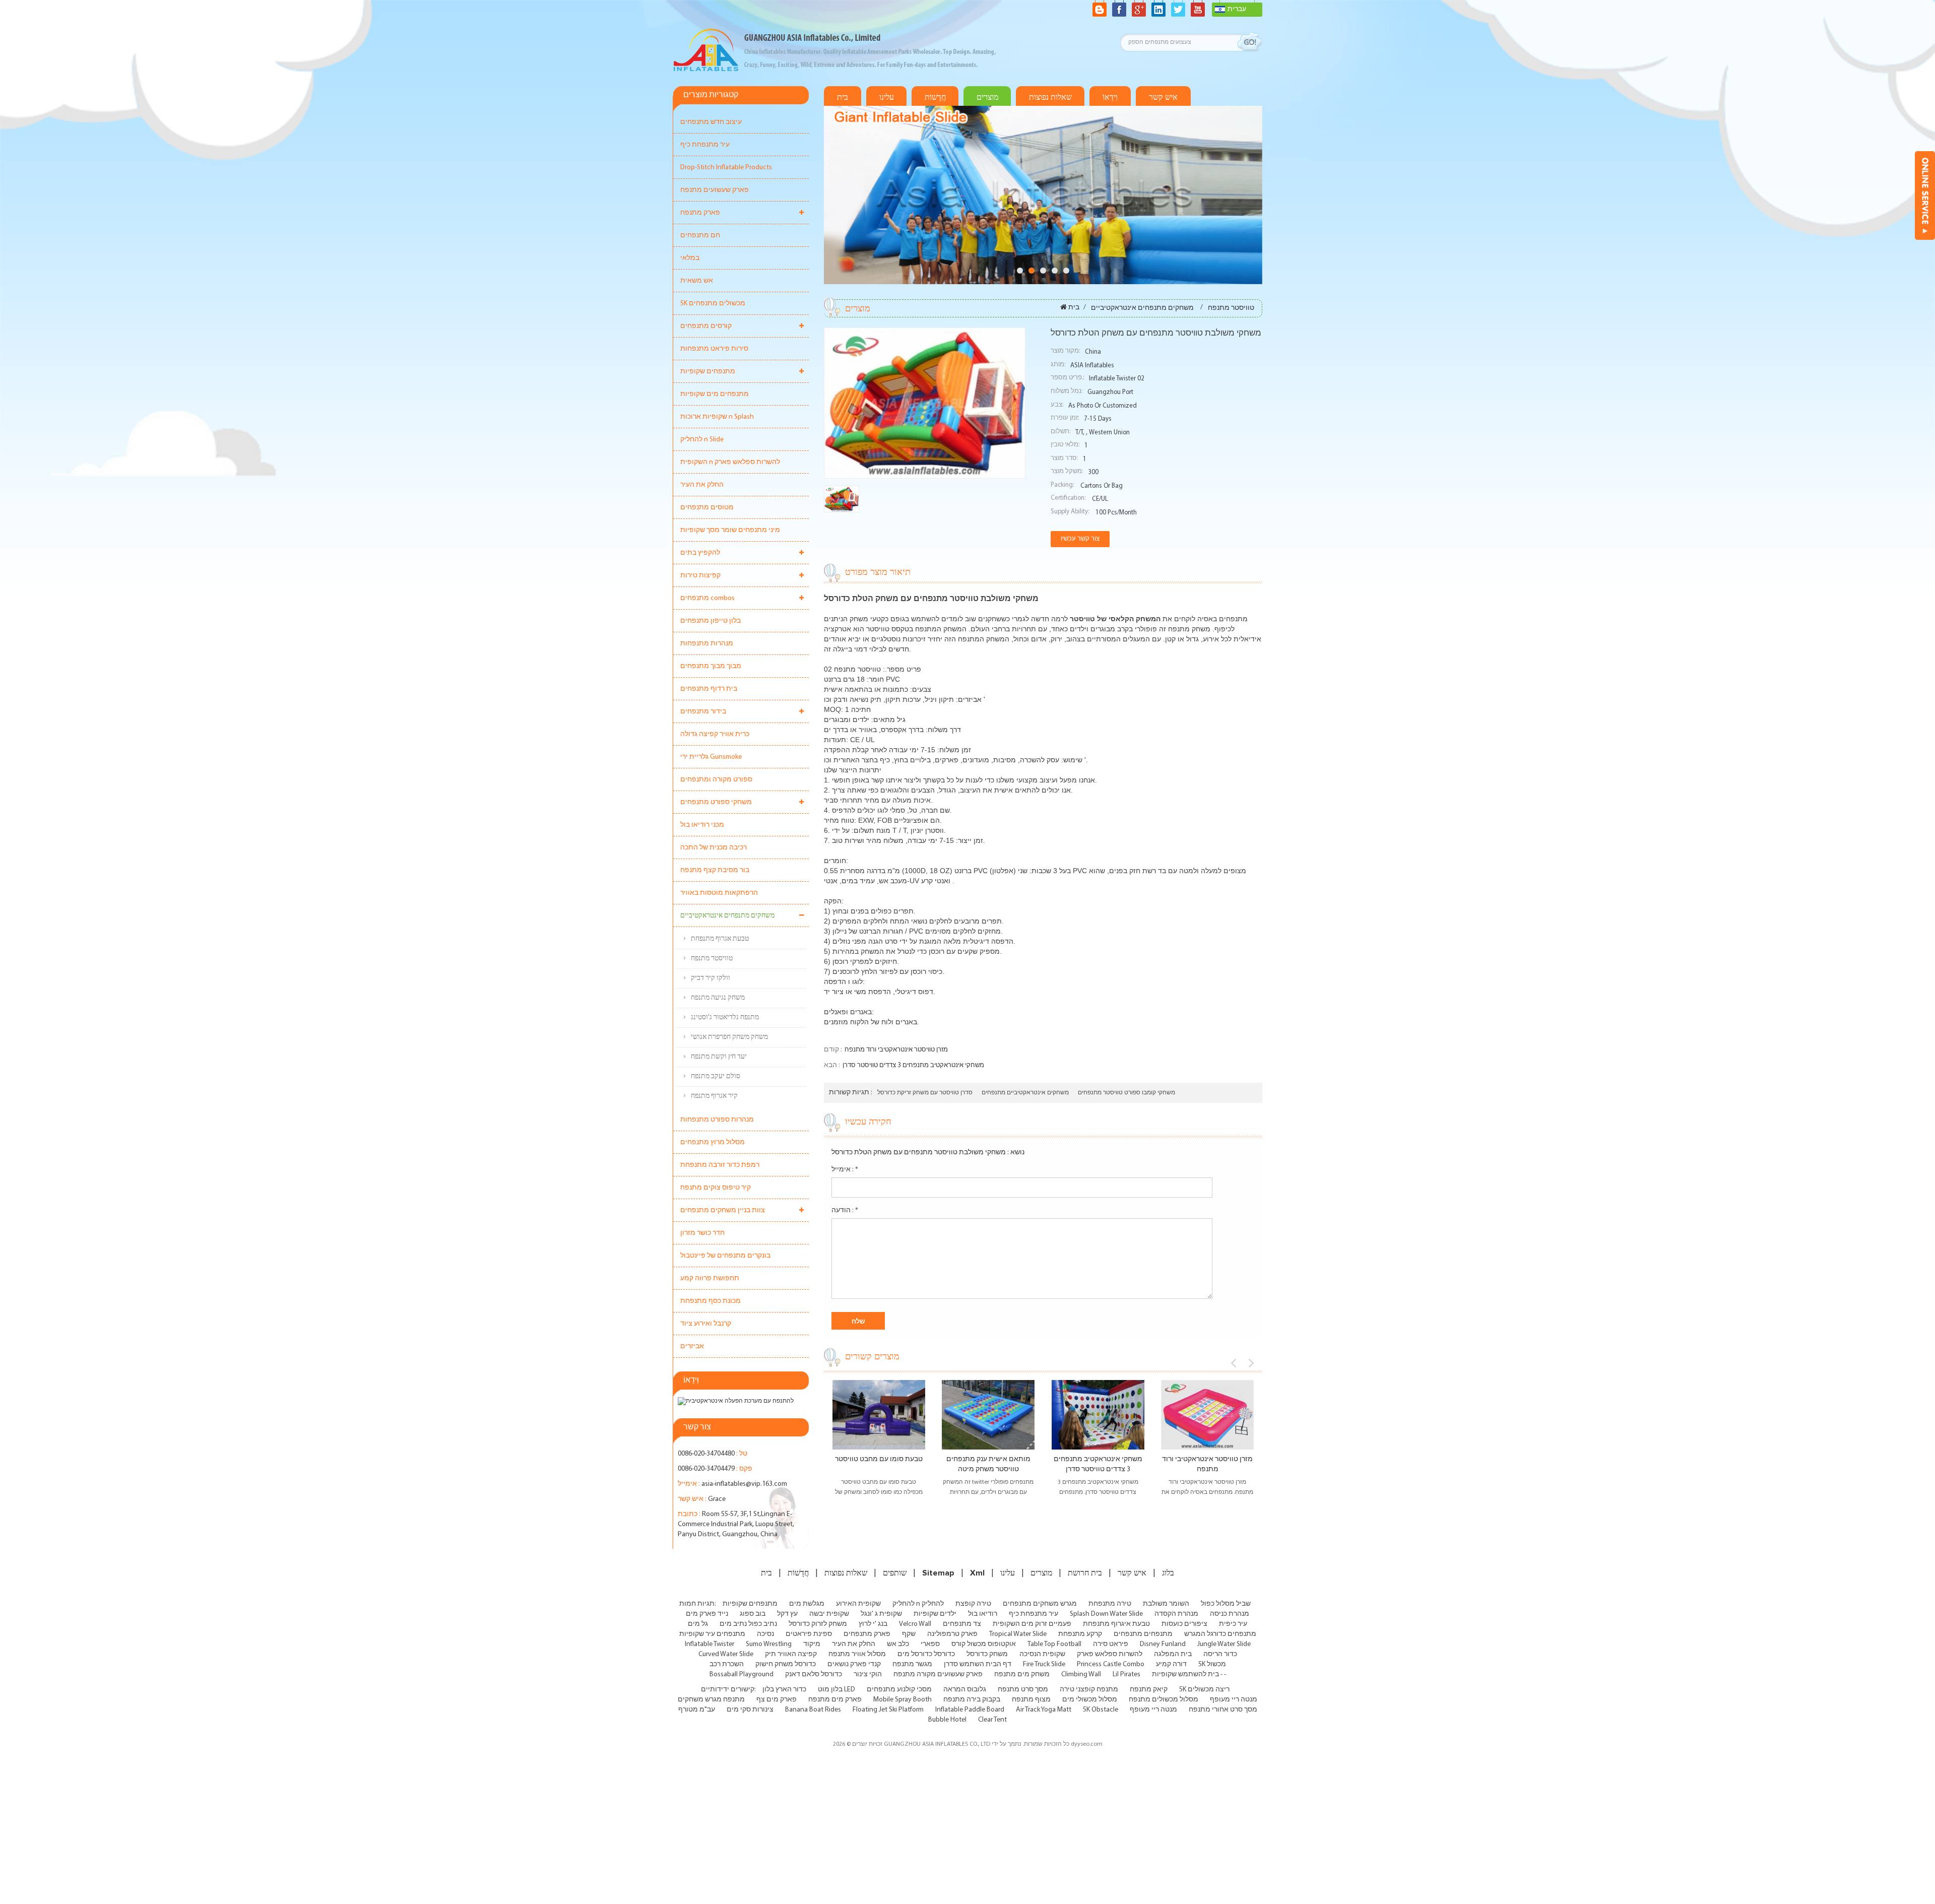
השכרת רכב (727, 1664)
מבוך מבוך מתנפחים (711, 666)
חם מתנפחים (700, 236)
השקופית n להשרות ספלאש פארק (730, 462)
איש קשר (1163, 97)
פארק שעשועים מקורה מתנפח (938, 1675)
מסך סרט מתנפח (1023, 1690)
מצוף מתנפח (1031, 1700)
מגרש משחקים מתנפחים (1040, 1604)
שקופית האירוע (858, 1604)
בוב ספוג (753, 1614)
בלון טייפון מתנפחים (711, 621)
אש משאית (697, 281)
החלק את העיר (702, 485)
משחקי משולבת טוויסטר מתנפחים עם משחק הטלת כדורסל (919, 1153)
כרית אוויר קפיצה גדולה (715, 734)
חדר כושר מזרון (702, 1233)
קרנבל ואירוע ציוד (706, 1324)
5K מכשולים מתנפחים (713, 304)
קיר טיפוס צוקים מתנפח (716, 1188)
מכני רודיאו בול (702, 825)
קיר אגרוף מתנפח (714, 1096)
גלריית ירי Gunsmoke (711, 757)
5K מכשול (1212, 1664)
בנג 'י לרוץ (873, 1624)
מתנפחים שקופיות (708, 372)
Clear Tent (992, 1720)
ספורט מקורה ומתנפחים (716, 780)
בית (843, 97)
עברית (1237, 9)
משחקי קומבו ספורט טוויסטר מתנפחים (1126, 1093)
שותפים (895, 1573)
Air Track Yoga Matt (1044, 1710)
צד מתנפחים (962, 1624)
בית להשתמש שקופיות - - (1189, 1675)
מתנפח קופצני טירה (1089, 1690)
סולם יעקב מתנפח (716, 1076)
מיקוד (812, 1644)
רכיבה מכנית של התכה (714, 848)
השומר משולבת (1166, 1604)
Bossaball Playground (741, 1675)
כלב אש (898, 1644)
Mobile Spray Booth (902, 1700)
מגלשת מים (807, 1604)
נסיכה (765, 1634)
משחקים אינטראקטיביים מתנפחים (1025, 1093)
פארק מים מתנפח (835, 1700)
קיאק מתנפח (1149, 1690)
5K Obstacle (1101, 1710)
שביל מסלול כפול (1226, 1604)
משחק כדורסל (987, 1654)
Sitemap (938, 1573)
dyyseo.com (1087, 1744)
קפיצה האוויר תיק (791, 1654)
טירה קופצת (973, 1604)
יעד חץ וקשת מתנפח (719, 1057)
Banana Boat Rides (813, 1710)
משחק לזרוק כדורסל (818, 1624)
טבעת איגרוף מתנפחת (1116, 1624)
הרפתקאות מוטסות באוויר (719, 893)
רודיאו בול (983, 1614)
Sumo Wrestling (769, 1644)
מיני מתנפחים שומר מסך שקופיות (730, 530)
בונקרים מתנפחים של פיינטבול (725, 1256)
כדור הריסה (1220, 1654)
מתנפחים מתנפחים (1143, 1634)
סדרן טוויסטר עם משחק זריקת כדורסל (925, 1093)
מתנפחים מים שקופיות (715, 394)
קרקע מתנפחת (1080, 1634)
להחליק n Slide (702, 440)
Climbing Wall (1081, 1675)
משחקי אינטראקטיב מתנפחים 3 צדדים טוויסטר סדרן (913, 1065)
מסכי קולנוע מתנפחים (899, 1690)
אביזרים (692, 1347)
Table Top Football (1054, 1644)
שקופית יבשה (829, 1614)
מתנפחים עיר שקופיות (712, 1634)
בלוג (1168, 1573)
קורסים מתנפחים (706, 326)
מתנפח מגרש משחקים (711, 1700)
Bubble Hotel (947, 1720)
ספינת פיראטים (809, 1634)
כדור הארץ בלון (784, 1690)
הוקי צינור (868, 1675)
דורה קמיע (1171, 1664)
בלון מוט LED (836, 1690)
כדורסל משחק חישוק (786, 1664)
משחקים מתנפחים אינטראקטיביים (727, 916)
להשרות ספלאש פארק (1110, 1654)
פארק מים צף (777, 1700)
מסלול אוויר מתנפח (857, 1654)
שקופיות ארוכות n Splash (717, 417)
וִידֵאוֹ (1110, 97)
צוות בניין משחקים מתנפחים (723, 1210)
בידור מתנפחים (703, 712)
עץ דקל (787, 1614)
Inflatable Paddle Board (970, 1710)
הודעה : (845, 1210)
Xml (977, 1573)
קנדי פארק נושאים (854, 1664)
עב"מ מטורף (697, 1710)
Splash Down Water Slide (1106, 1614)
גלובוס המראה (965, 1690)
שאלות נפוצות (1050, 97)
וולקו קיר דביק (711, 978)
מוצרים (987, 97)
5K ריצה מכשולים (1204, 1690)
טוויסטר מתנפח (712, 959)
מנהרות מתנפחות (707, 644)
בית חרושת (1085, 1573)
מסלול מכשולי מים (1090, 1700)
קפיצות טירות (700, 576)
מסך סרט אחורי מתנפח (1223, 1710)
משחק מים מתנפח (1022, 1675)
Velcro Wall (915, 1624)
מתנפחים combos (707, 598)
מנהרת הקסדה (1176, 1614)
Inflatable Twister (709, 1644)
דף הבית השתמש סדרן (978, 1664)
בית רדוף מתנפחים (709, 689)
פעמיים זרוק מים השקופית (1032, 1624)
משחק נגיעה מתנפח (718, 998)
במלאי (690, 258)
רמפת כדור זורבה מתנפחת (720, 1165)
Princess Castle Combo (1111, 1664)
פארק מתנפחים (867, 1634)
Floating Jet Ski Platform (888, 1710)
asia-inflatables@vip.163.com (744, 1484)
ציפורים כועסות (1184, 1624)
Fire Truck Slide (1044, 1664)
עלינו (887, 97)
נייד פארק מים (707, 1614)
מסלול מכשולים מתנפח (1164, 1700)
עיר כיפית (1233, 1624)
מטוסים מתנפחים (707, 508)
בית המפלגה (1173, 1654)
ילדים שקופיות (935, 1614)
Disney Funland (1163, 1644)
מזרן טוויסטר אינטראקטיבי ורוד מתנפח (896, 1050)
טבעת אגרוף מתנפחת (720, 939)
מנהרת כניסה (1230, 1614)
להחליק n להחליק (918, 1604)
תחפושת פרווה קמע (710, 1278)
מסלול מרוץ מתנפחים (713, 1142)
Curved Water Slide (726, 1654)
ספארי (930, 1644)
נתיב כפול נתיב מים (748, 1624)
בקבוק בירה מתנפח (972, 1700)
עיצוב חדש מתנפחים (711, 122)
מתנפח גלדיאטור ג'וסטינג (725, 1017)
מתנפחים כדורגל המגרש (1220, 1634)
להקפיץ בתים (700, 553)
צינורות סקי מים (750, 1710)
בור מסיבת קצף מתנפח (715, 870)
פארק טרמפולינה (952, 1634)
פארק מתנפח (700, 213)
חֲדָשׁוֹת (935, 97)
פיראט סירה (1111, 1644)
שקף (909, 1634)
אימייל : (845, 1170)
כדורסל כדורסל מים (926, 1654)
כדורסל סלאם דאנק (814, 1675)
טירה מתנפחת (1110, 1604)
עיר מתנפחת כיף (705, 145)
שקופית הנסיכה (1042, 1654)
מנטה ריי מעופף (1234, 1700)
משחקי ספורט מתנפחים (716, 802)
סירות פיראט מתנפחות (714, 349)
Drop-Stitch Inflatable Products (726, 168)
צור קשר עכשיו (1080, 539)
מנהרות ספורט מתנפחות (717, 1120)
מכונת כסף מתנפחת (711, 1301)
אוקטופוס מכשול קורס (984, 1644)
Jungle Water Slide (1224, 1644)
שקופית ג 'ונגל (881, 1614)
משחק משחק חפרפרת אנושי (729, 1037)
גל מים (698, 1624)
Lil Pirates (1126, 1675)
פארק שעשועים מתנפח (715, 190)
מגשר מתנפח (912, 1664)
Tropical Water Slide (1018, 1634)
